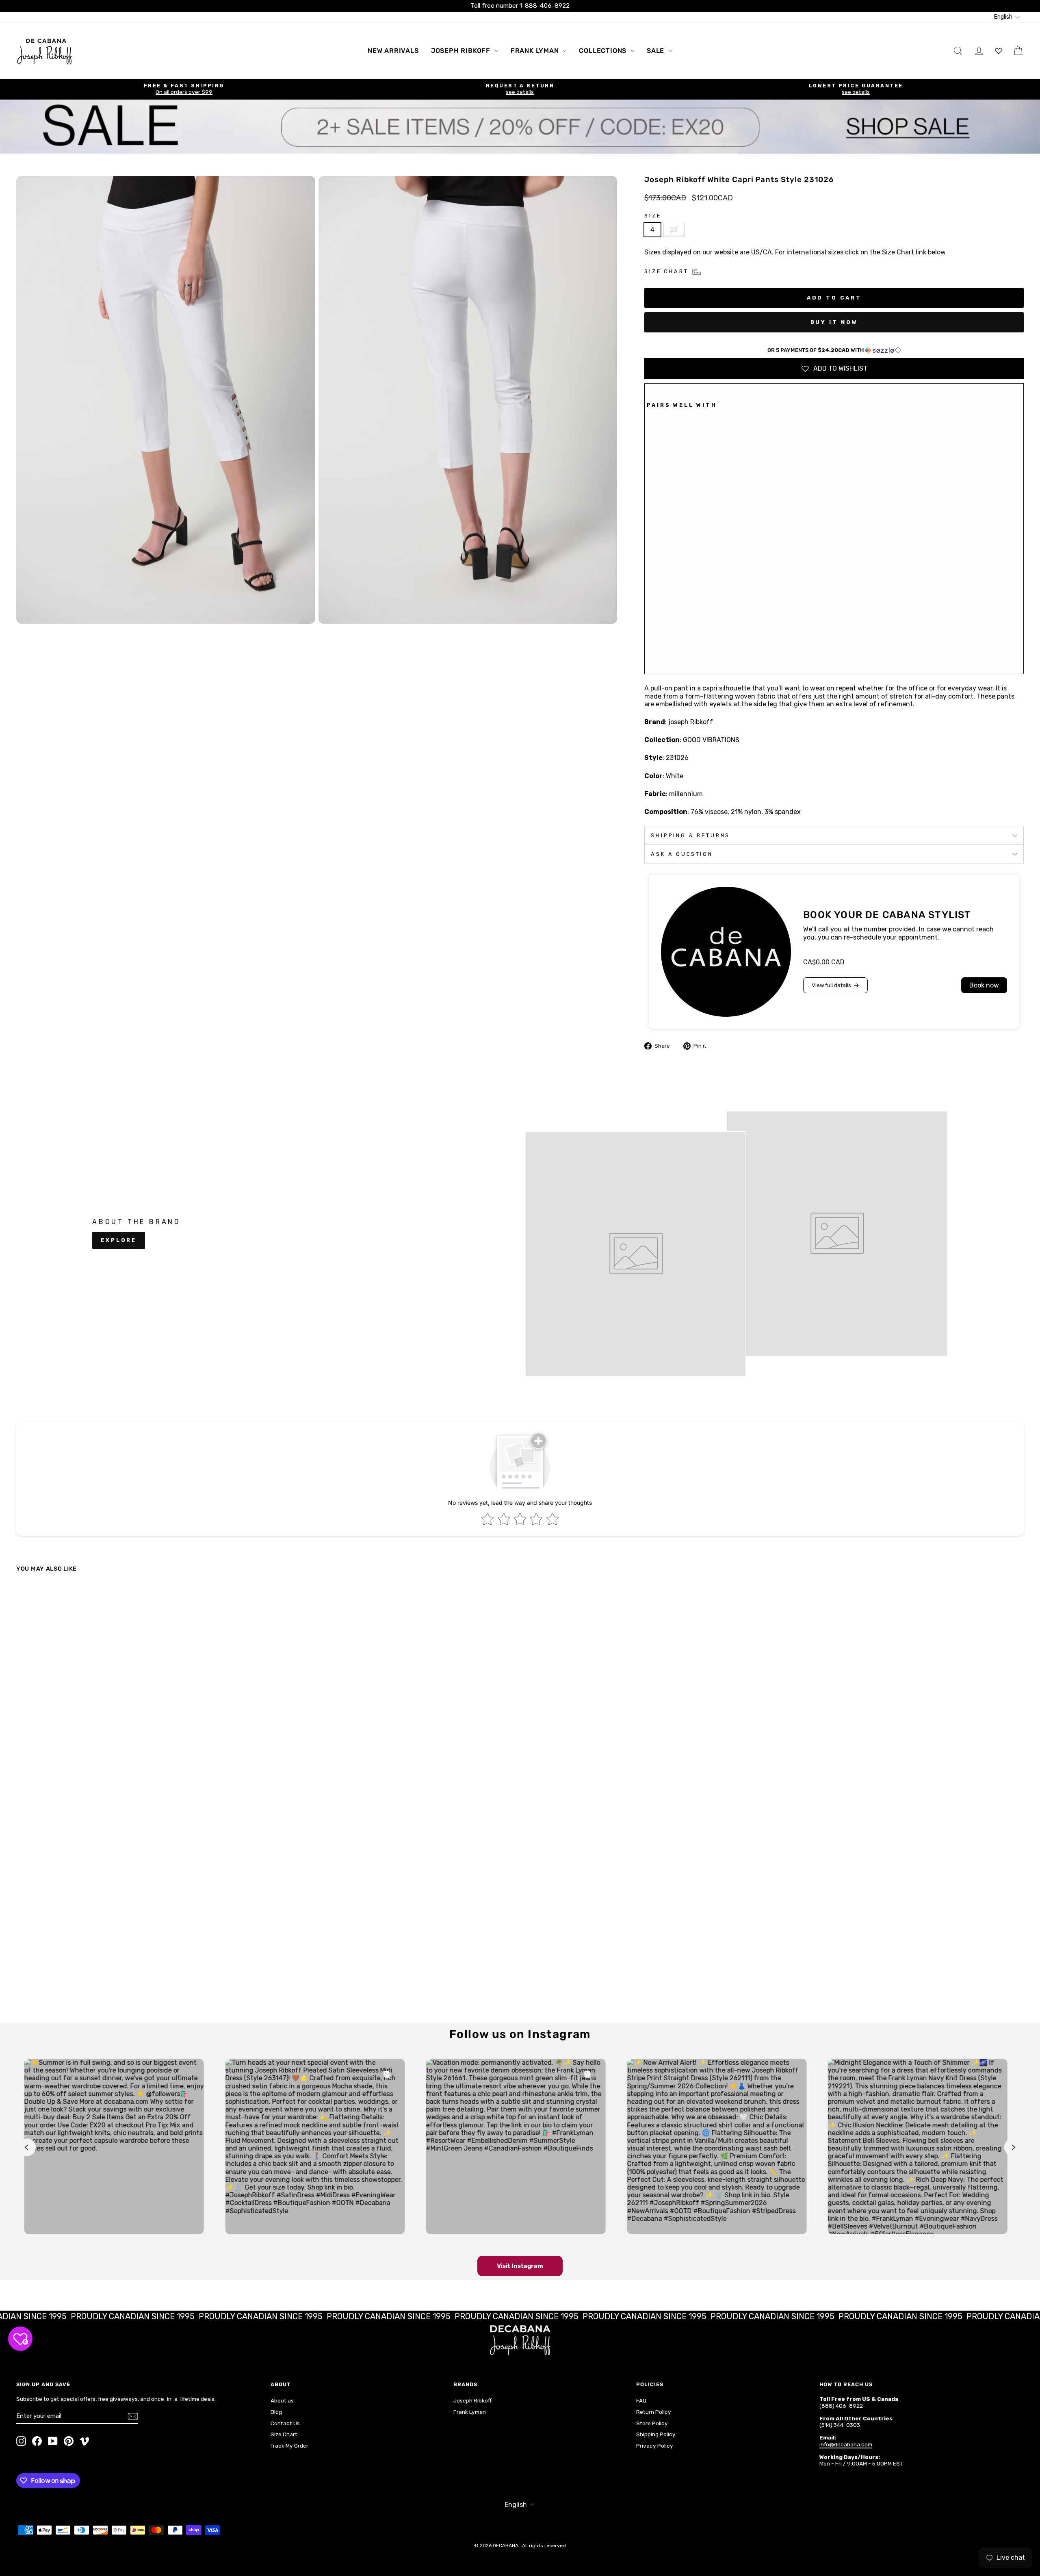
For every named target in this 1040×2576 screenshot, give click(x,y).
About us (282, 2400)
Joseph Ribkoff (462, 51)
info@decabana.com (846, 2444)
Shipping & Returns (690, 835)
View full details (831, 985)
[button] (834, 350)
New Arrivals (393, 51)
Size (653, 216)
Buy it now (834, 322)
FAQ (641, 2400)
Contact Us (285, 2423)
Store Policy (652, 2423)
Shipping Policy (656, 2434)
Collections (604, 51)
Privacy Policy (655, 2446)
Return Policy (654, 2412)
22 (674, 230)
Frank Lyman (536, 51)
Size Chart (284, 2434)
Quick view (139, 1951)
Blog (276, 2412)
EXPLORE (119, 1240)
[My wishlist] (999, 51)
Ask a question (682, 854)
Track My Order (289, 2446)
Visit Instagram (520, 2266)
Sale (656, 51)
